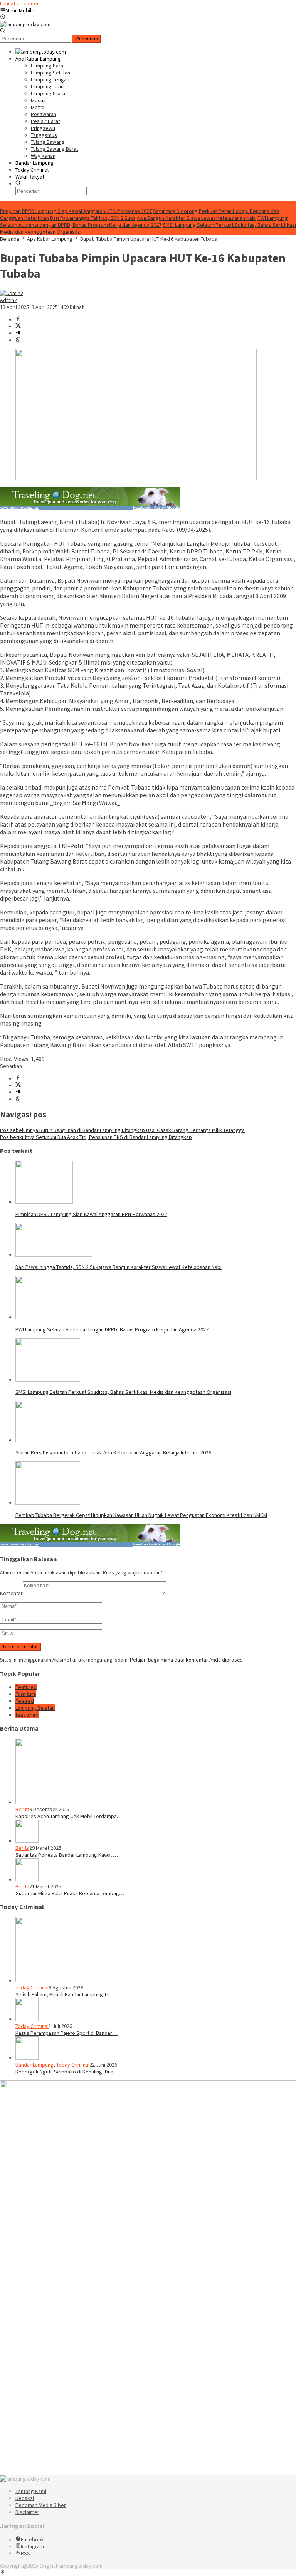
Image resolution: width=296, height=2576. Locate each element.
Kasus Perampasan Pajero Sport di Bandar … (67, 2033)
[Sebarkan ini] (18, 319)
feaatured (27, 1715)
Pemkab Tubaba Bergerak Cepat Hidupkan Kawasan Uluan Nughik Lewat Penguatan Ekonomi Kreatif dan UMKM (141, 1515)
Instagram (32, 2546)
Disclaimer (27, 2512)
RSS (25, 2553)
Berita (22, 1809)
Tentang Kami (31, 2491)
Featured (26, 1687)
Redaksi (25, 2498)
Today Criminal (32, 1987)
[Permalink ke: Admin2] (12, 293)
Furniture (26, 1694)
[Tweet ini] (18, 326)
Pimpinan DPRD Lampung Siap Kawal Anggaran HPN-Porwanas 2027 (76, 211)
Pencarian (87, 39)
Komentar (11, 1593)
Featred (25, 1701)
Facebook (32, 2539)
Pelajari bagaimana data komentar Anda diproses (186, 1660)
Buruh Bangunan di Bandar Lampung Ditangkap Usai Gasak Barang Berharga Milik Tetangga (122, 1130)
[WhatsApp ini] (18, 340)
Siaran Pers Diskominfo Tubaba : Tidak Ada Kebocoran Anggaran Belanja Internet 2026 (113, 1452)
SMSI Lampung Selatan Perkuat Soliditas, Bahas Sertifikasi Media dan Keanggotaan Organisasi (123, 1392)
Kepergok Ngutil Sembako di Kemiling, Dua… (67, 2072)
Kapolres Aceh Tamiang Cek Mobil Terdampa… (69, 1816)
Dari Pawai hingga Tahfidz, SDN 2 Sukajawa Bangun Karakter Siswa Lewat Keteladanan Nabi (153, 218)
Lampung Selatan (35, 1708)
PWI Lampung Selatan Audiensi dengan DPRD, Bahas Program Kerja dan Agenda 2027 (144, 221)
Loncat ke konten (20, 3)
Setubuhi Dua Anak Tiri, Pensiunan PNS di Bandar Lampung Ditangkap (96, 1137)
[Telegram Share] (18, 333)
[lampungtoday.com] (25, 24)
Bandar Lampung (34, 2065)
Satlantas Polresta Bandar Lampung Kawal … (67, 1855)
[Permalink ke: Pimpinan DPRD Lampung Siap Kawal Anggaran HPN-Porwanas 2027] (44, 1202)
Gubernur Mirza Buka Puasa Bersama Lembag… (70, 1893)
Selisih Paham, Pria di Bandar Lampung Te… (65, 1994)
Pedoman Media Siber (41, 2505)
